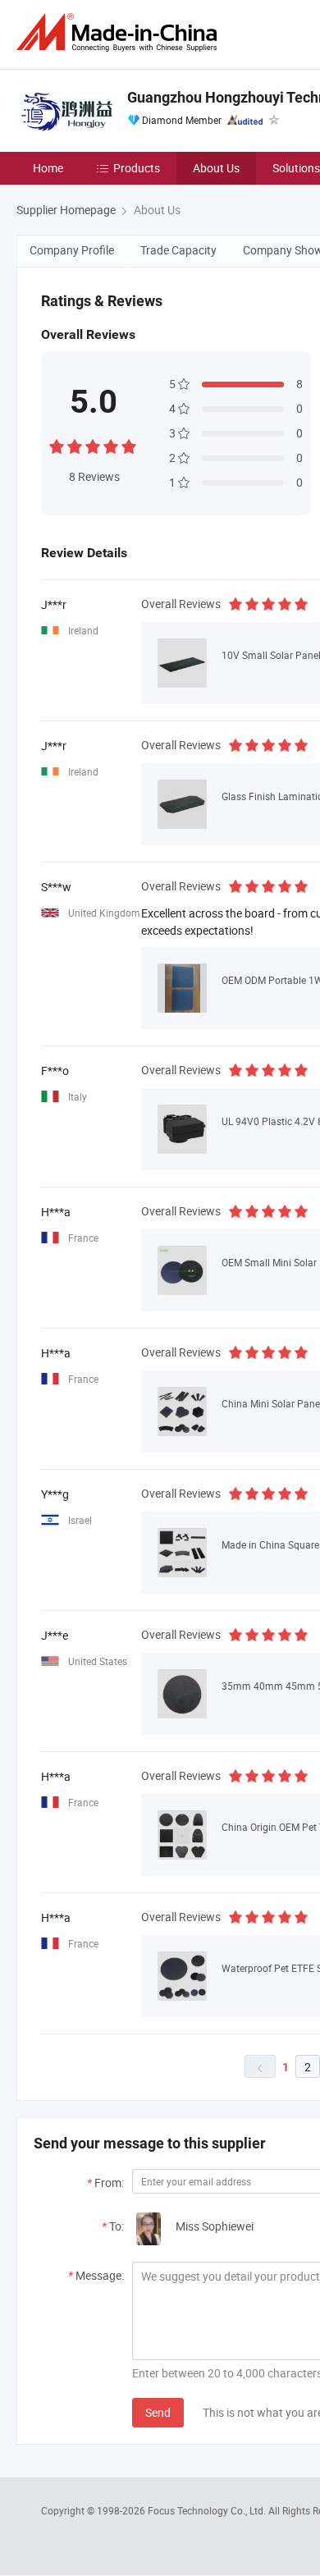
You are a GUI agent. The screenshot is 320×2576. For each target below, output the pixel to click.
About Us (216, 168)
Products (137, 168)
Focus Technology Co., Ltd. (208, 2510)
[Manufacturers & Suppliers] (120, 32)
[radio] (57, 444)
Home (48, 168)
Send (158, 2412)
